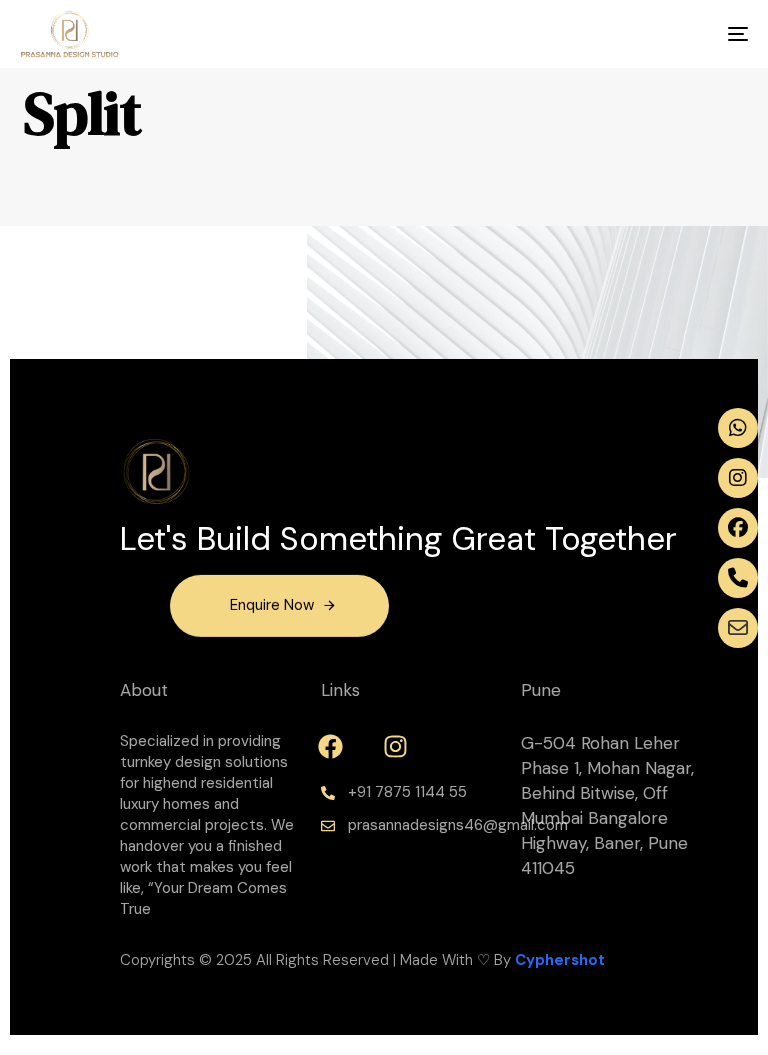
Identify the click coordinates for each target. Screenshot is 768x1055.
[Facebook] (331, 746)
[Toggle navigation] (626, 34)
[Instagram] (396, 746)
